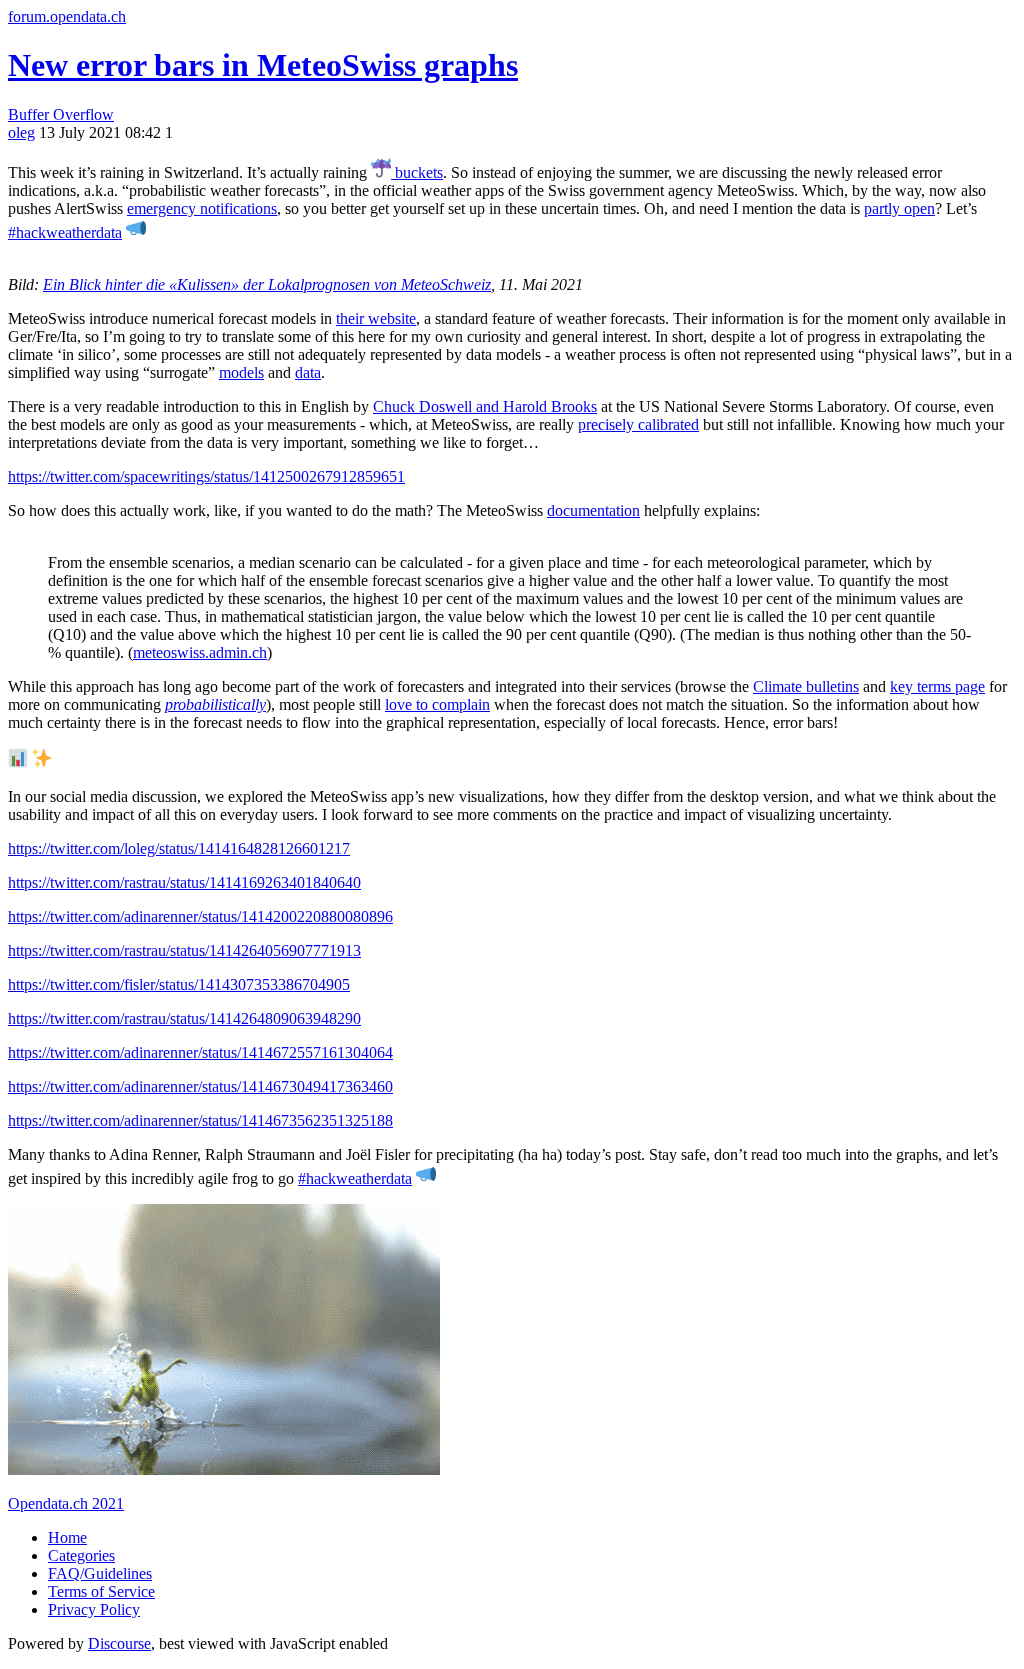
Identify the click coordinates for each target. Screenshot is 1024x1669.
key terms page (937, 686)
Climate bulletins (806, 686)
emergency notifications (202, 208)
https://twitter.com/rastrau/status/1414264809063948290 (184, 1018)
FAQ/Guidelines (100, 1573)
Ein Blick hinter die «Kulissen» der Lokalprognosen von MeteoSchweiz (267, 284)
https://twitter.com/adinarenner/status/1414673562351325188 (200, 1120)
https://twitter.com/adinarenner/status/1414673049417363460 (200, 1086)
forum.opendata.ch (67, 16)
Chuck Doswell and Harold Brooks (485, 406)
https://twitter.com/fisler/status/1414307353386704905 (179, 984)
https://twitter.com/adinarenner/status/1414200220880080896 (200, 916)
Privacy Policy (94, 1609)
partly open (899, 208)
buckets (417, 172)
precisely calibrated (638, 424)
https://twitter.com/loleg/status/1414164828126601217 (179, 848)
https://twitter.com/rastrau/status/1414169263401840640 (184, 882)
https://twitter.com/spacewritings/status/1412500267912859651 (206, 476)
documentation (593, 510)
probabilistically (215, 704)
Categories (81, 1555)
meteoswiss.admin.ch (200, 652)
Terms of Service (101, 1591)
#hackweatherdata (65, 232)
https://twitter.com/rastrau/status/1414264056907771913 (184, 950)
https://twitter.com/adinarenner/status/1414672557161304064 (200, 1052)
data (308, 372)
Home (67, 1537)
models (241, 372)
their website (376, 318)
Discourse (119, 1643)
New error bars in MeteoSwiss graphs (263, 65)
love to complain (437, 704)
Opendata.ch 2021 (66, 1503)
